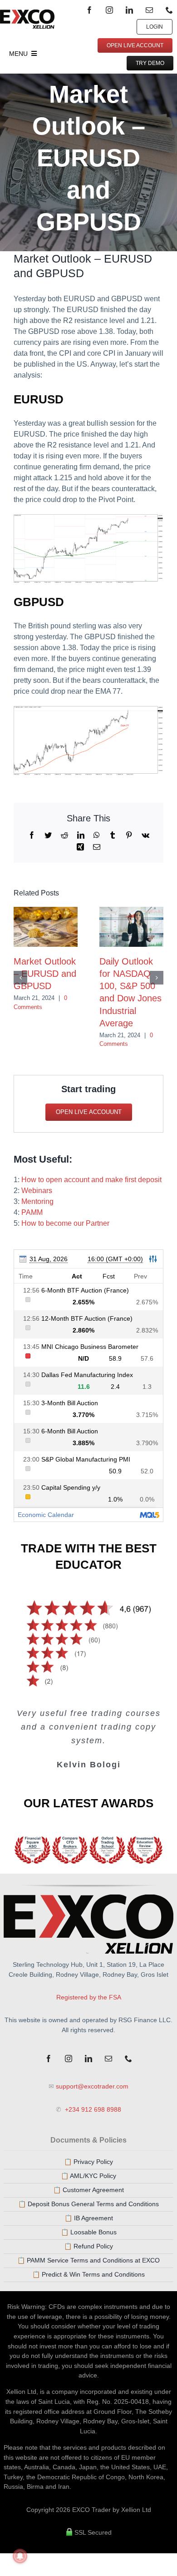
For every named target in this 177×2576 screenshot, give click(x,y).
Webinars (37, 1191)
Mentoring (37, 1201)
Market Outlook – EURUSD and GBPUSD (45, 974)
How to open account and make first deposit (91, 1180)
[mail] (149, 10)
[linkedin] (129, 10)
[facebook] (89, 10)
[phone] (169, 10)
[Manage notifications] (20, 2556)
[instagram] (109, 10)
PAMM (32, 1212)
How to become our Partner (65, 1223)
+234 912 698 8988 (92, 2109)
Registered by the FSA (89, 1997)
